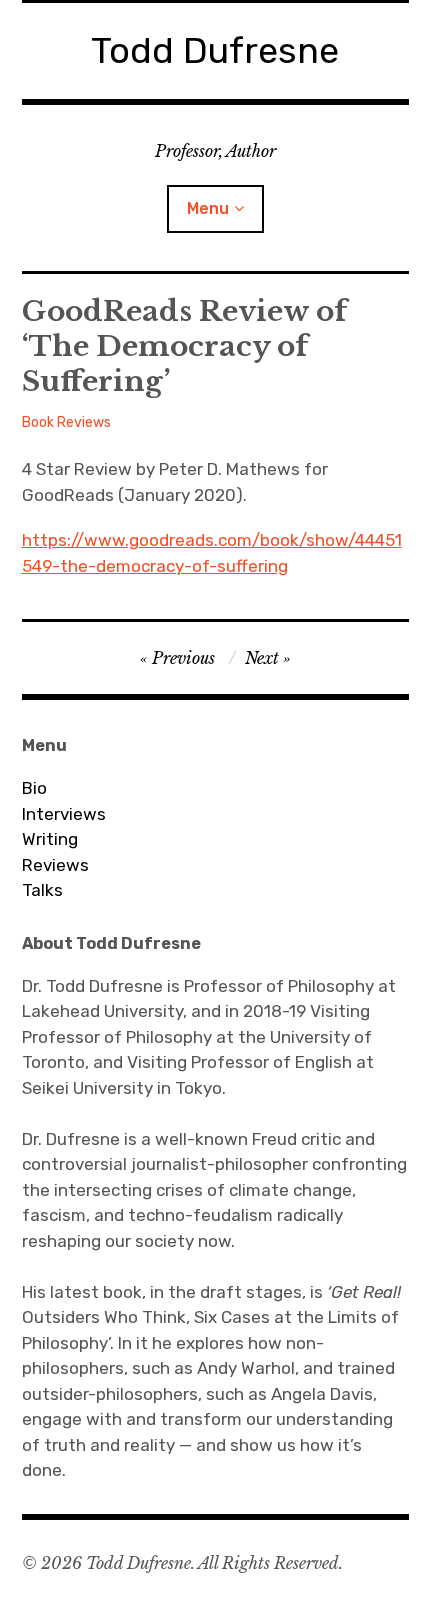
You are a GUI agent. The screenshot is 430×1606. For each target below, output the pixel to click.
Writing (50, 839)
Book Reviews (66, 422)
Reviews (55, 865)
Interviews (64, 814)
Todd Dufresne (215, 50)
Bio (34, 788)
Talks (42, 890)
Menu (208, 208)
